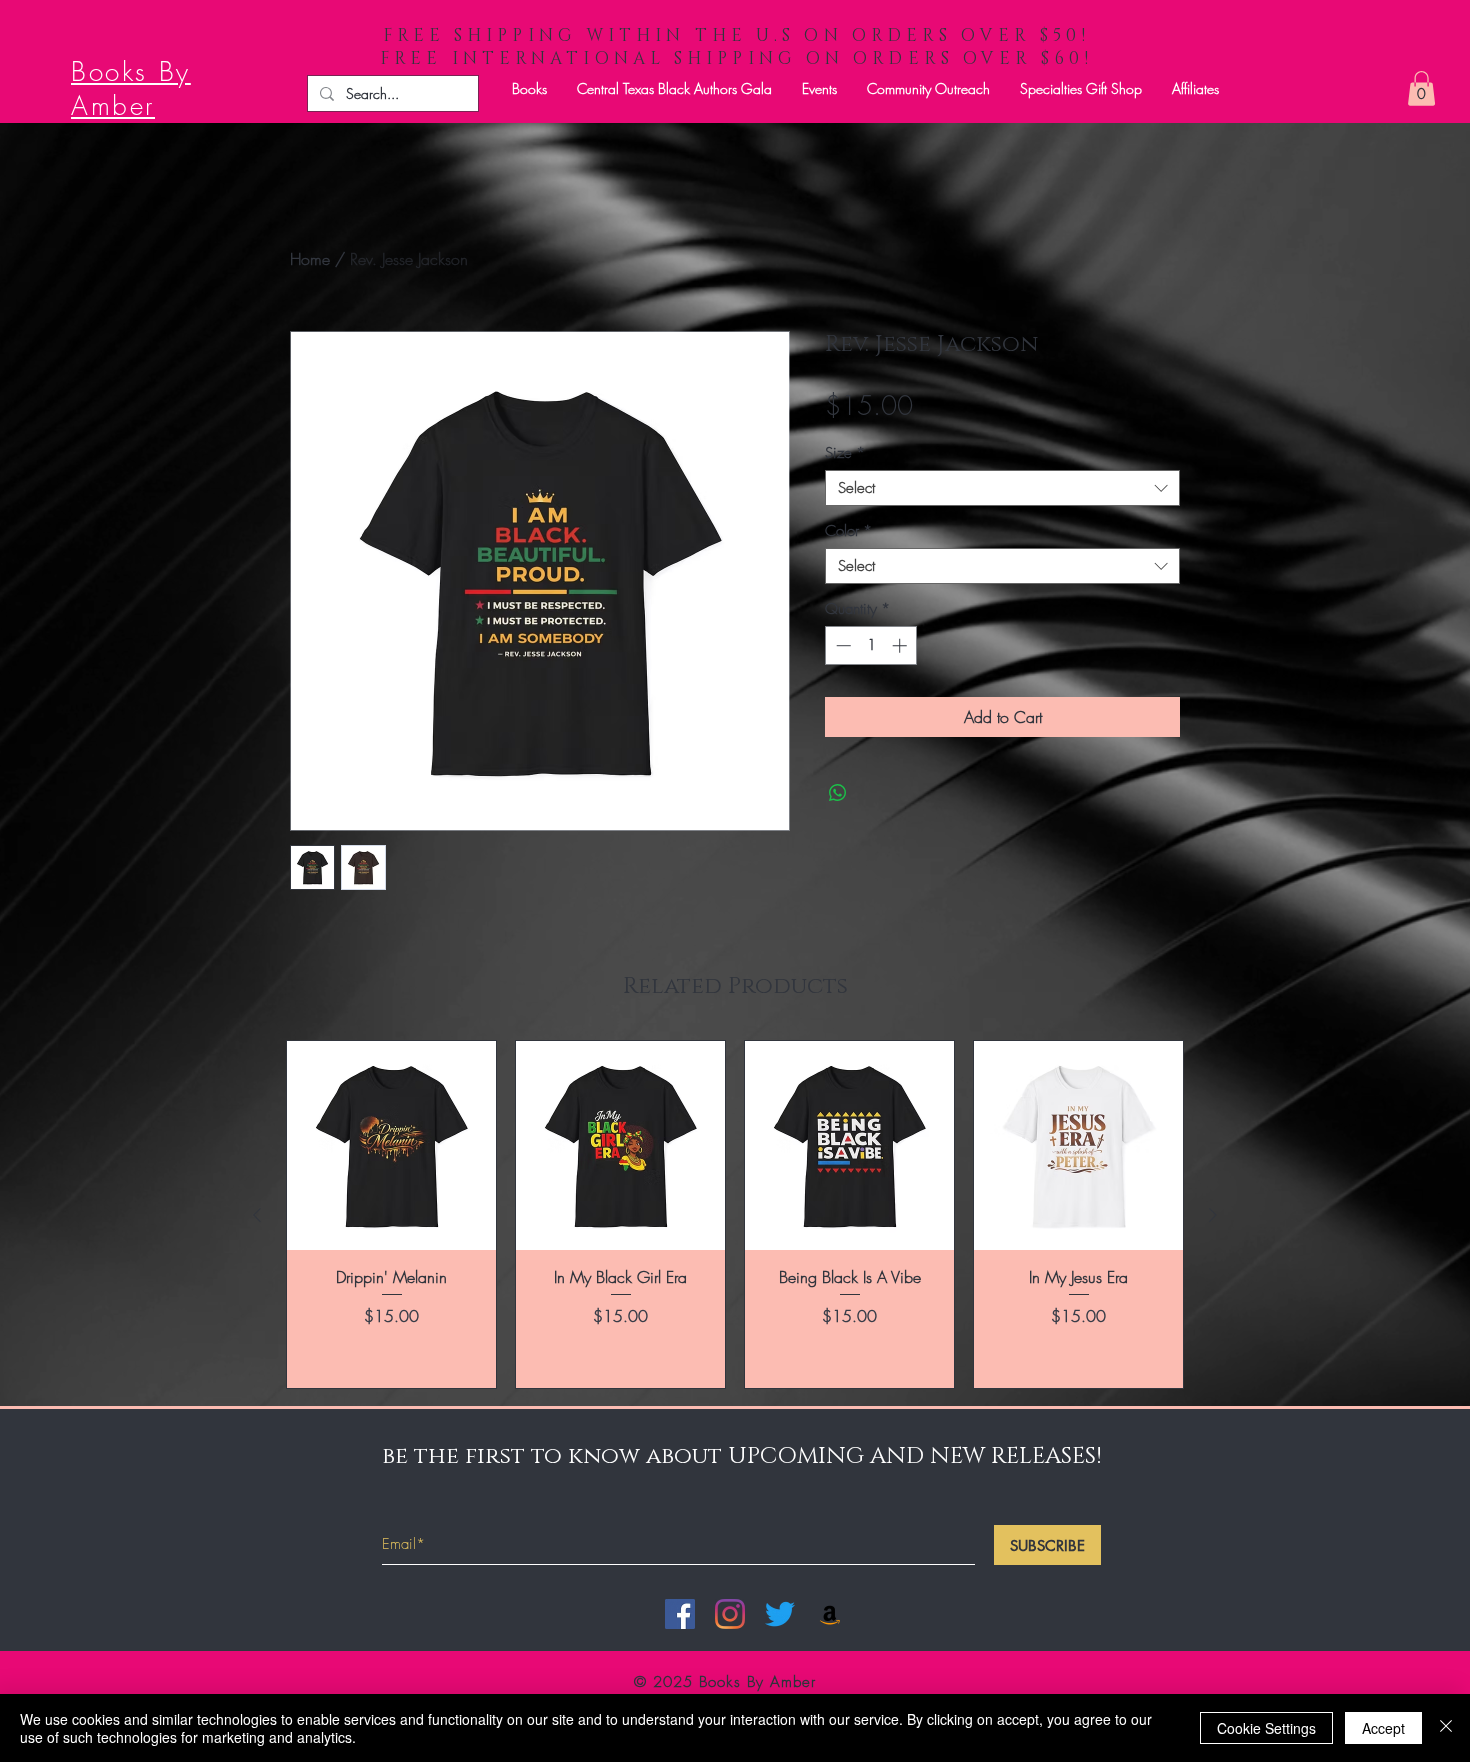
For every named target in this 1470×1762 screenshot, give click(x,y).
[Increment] (901, 645)
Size (845, 453)
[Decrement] (841, 645)
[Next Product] (1213, 1215)
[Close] (1446, 1728)
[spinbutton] (871, 645)
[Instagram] (730, 1614)
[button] (529, 88)
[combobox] (1002, 488)
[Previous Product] (257, 1215)
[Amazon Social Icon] (830, 1614)
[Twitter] (780, 1614)
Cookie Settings (1266, 1728)
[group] (735, 1214)
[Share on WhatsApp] (838, 793)
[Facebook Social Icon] (680, 1614)
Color (848, 531)
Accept (1383, 1728)
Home (310, 259)
